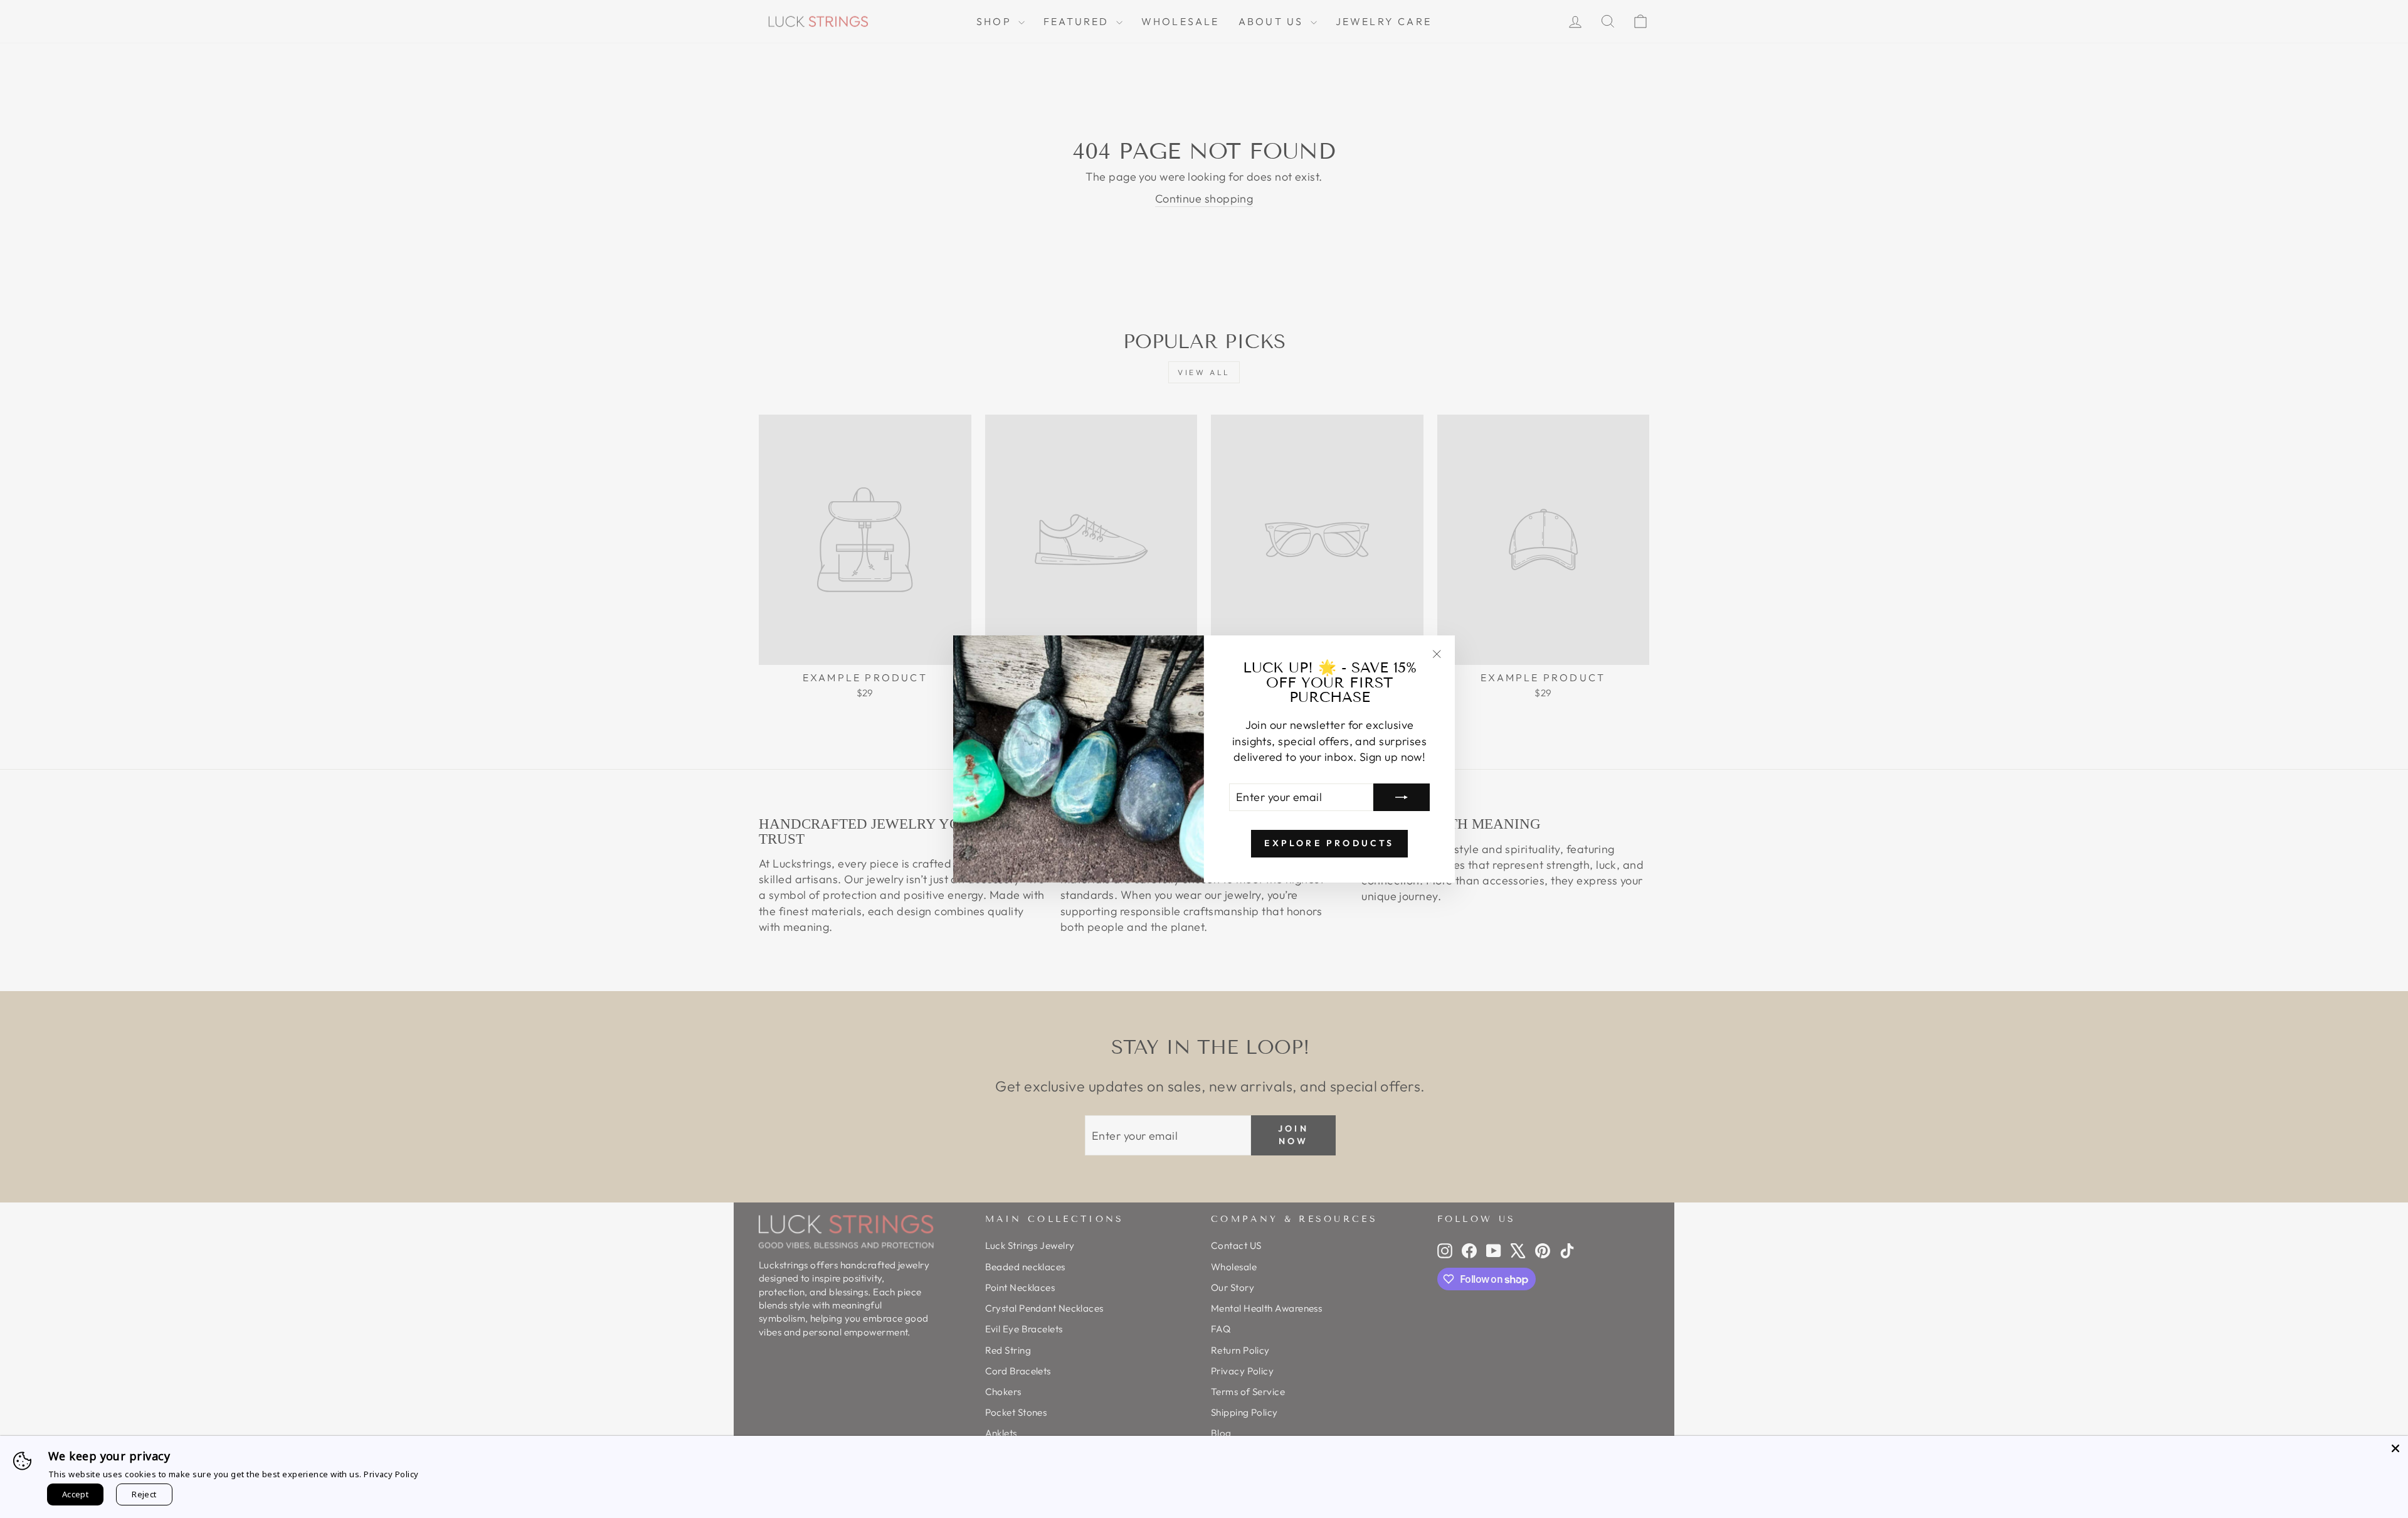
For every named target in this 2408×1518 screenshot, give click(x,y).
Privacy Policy (391, 1474)
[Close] (2395, 1448)
